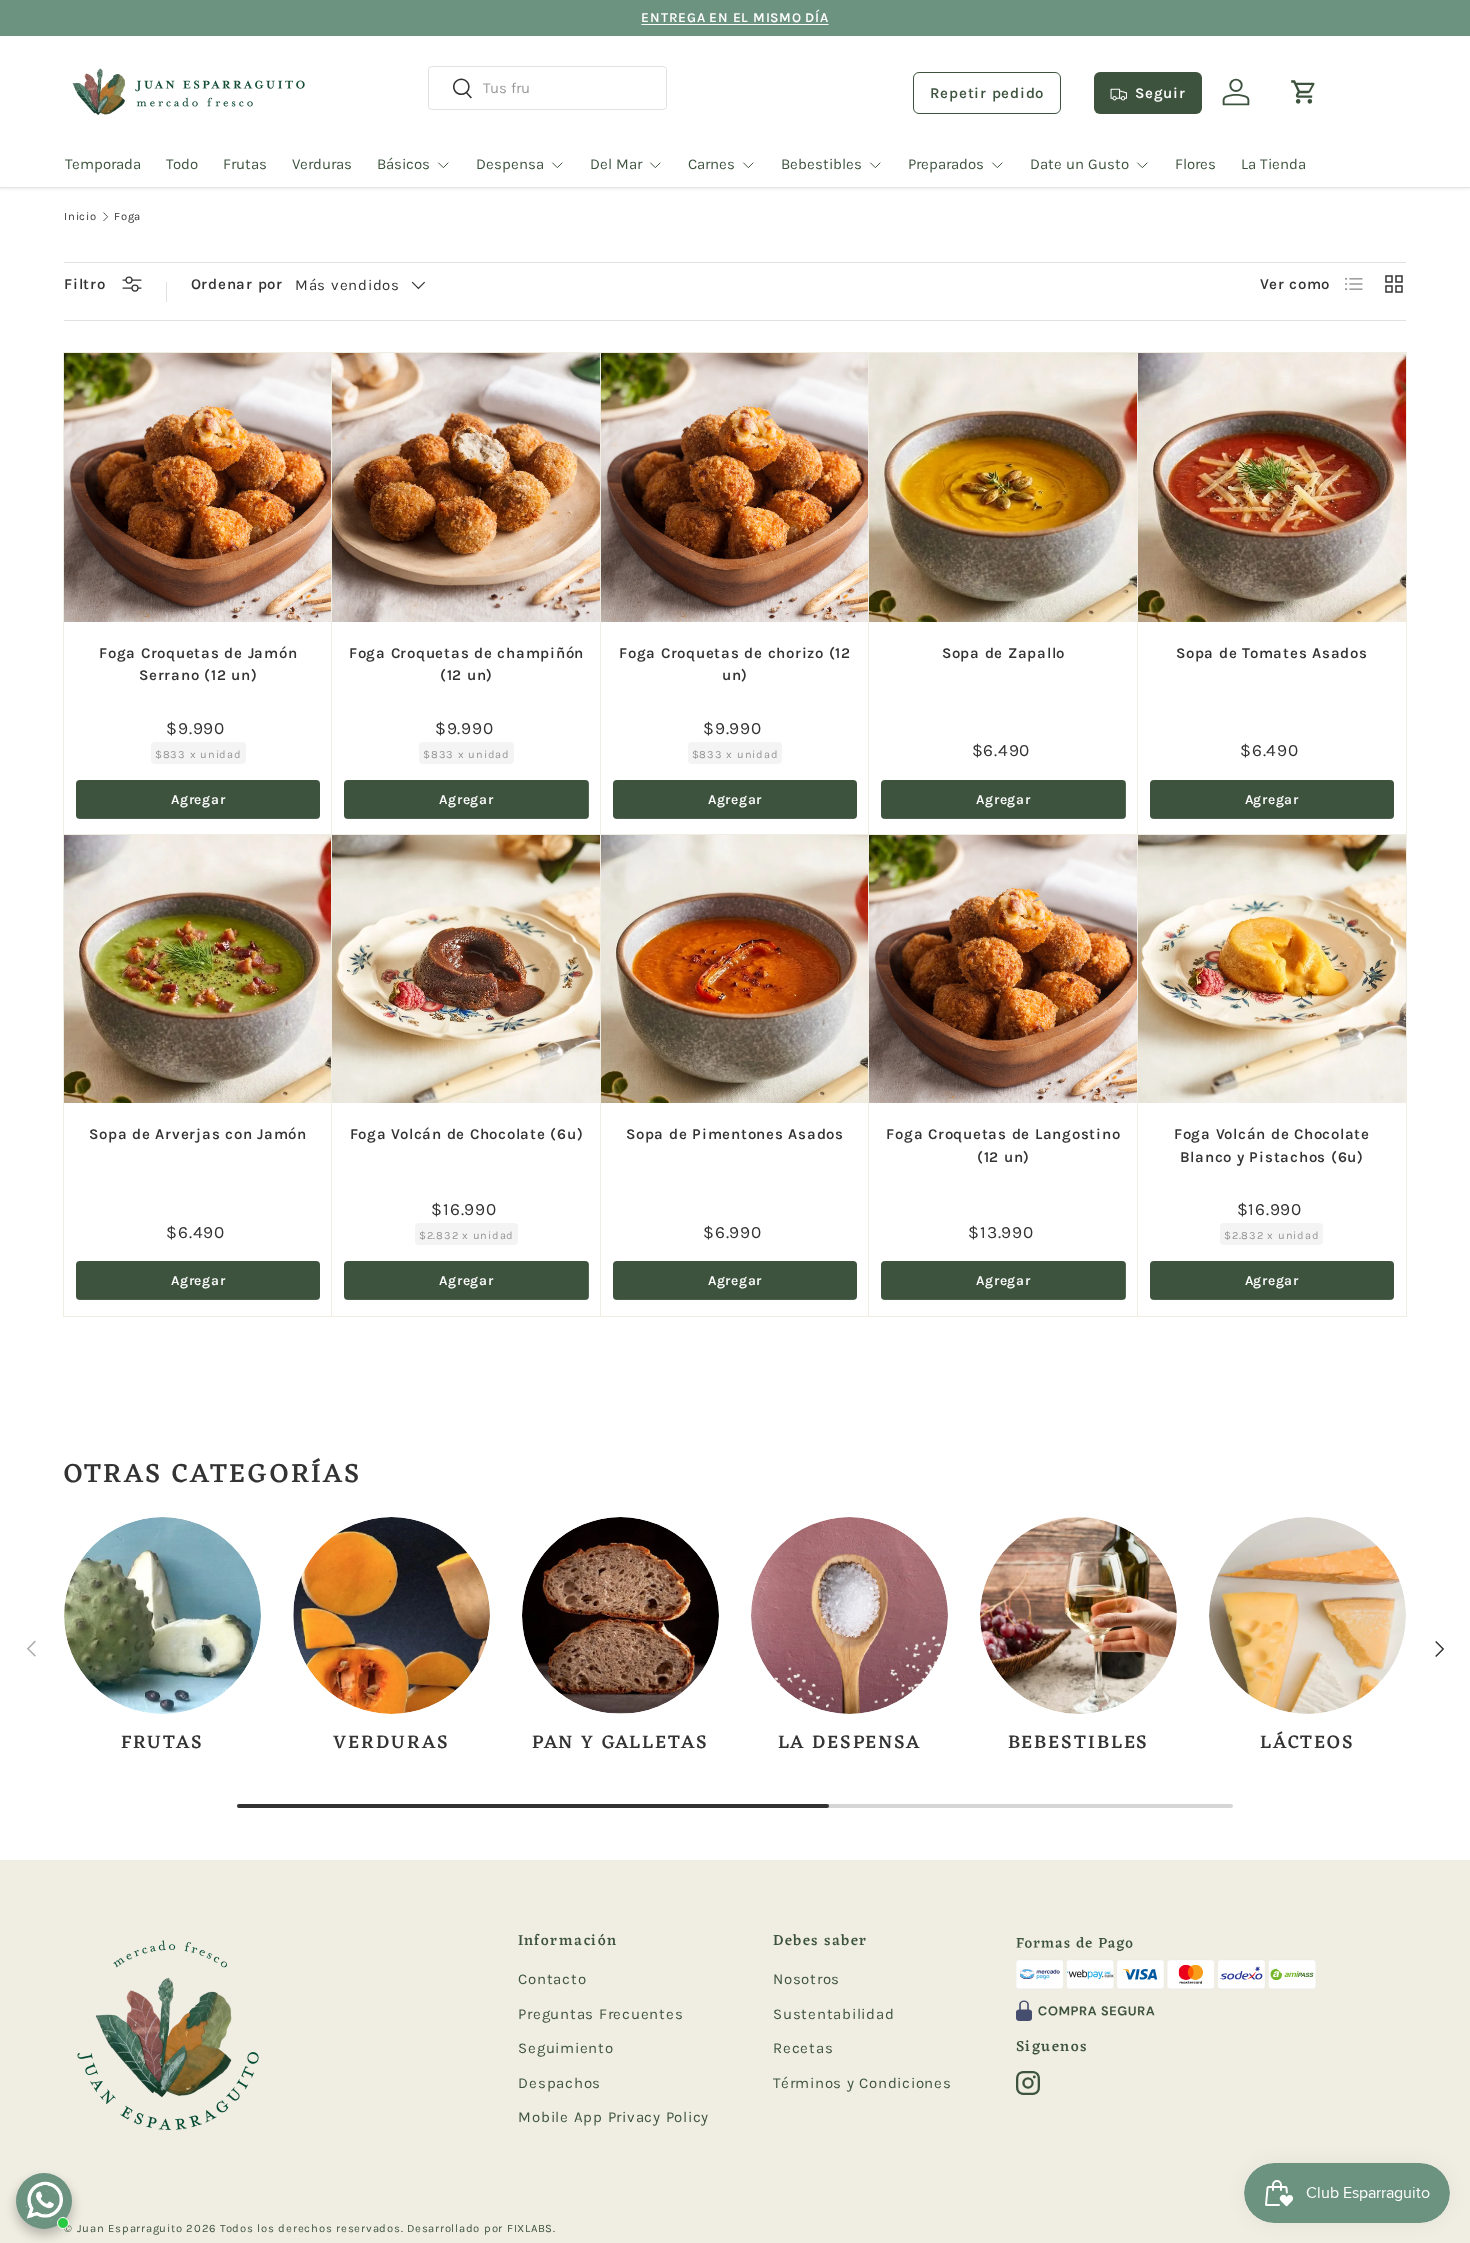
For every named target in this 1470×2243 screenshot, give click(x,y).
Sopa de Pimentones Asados (735, 1134)
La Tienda (1273, 164)
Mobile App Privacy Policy (613, 2117)
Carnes (711, 164)
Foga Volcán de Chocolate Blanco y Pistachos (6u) (1272, 1145)
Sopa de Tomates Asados (1272, 653)
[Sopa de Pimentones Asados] (735, 969)
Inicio (80, 216)
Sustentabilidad (833, 2014)
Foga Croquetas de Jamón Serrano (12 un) (198, 664)
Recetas (803, 2048)
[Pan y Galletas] (620, 1615)
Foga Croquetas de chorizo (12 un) (735, 664)
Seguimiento (565, 2048)
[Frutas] (162, 1615)
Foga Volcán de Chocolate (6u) (467, 1134)
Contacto (552, 1979)
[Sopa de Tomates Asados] (1272, 487)
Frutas (245, 164)
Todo (182, 164)
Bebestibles (821, 164)
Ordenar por (237, 284)
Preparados (946, 164)
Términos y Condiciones (862, 2083)
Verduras (322, 164)
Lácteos (1307, 1743)
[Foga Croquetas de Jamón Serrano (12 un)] (198, 487)
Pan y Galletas (620, 1743)
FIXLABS (530, 2228)
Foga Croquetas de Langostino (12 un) (1003, 1145)
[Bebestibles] (1078, 1615)
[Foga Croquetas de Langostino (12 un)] (1003, 969)
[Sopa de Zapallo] (1003, 487)
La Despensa (850, 1743)
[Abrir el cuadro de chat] (44, 2201)
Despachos (559, 2083)
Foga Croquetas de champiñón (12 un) (466, 664)
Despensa (510, 164)
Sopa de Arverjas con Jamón (198, 1134)
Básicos (403, 164)
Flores (1195, 164)
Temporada (103, 164)
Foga (127, 216)
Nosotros (806, 1979)
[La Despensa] (849, 1615)
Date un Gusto (1079, 164)
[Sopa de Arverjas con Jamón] (198, 969)
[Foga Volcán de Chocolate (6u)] (466, 969)
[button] (1304, 92)
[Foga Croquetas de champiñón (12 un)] (466, 487)
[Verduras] (391, 1615)
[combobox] (547, 88)
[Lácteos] (1307, 1615)
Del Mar (616, 164)
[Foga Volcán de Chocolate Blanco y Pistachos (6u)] (1272, 969)
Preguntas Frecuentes (600, 2014)
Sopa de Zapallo (1003, 653)
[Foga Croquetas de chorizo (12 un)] (735, 487)
